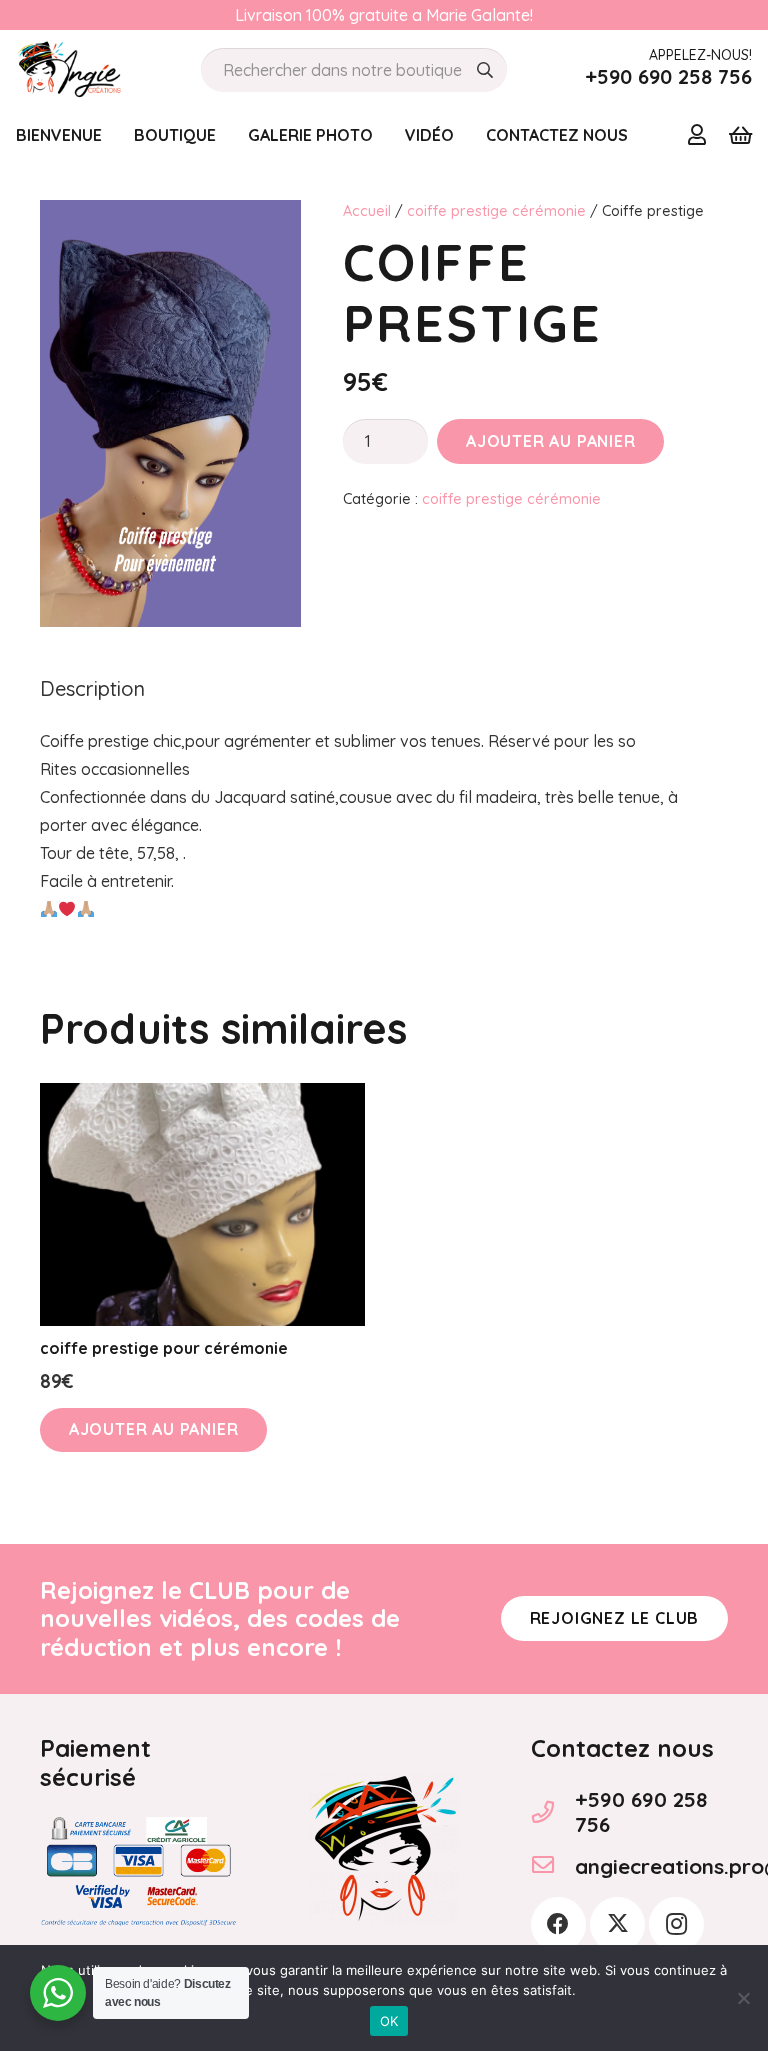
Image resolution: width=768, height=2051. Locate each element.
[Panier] (740, 135)
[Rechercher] (485, 70)
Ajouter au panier (551, 441)
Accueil (367, 211)
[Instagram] (676, 1924)
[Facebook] (558, 1924)
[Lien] (697, 134)
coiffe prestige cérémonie (496, 211)
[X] (617, 1924)
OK (389, 2021)
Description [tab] (92, 688)
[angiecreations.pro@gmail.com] (553, 1867)
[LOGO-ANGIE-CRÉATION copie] (69, 70)
